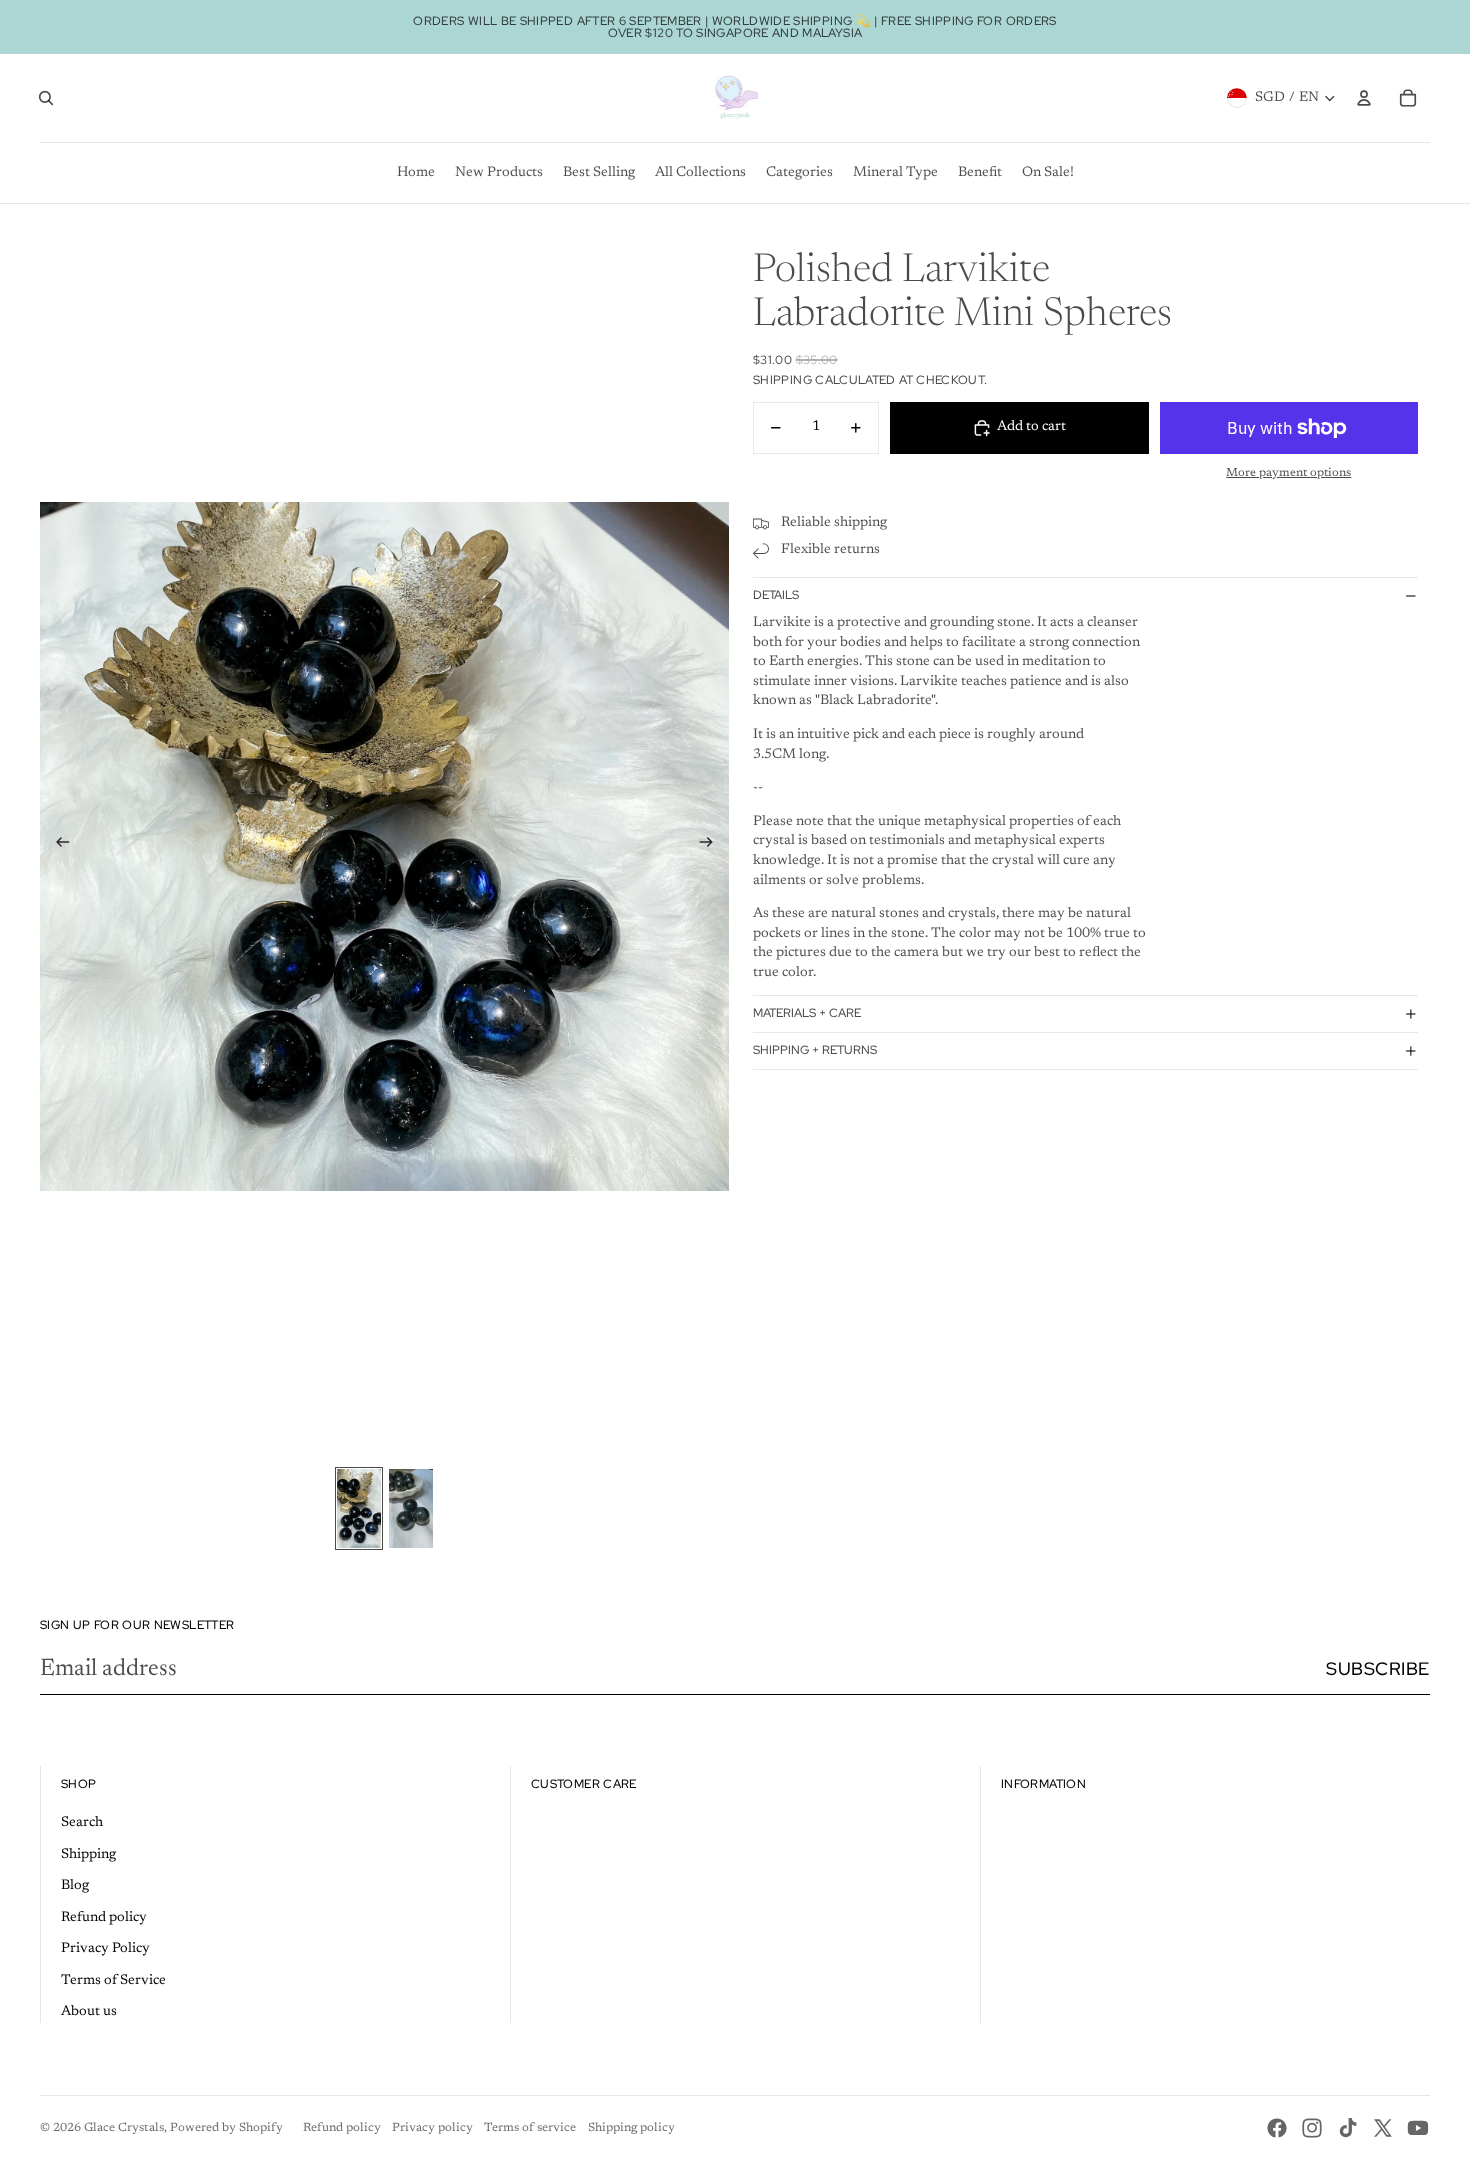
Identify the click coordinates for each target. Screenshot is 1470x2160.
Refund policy (104, 1918)
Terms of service (530, 2128)
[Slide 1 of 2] (359, 1508)
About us (89, 2012)
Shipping (88, 1855)
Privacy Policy (105, 1949)
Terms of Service (113, 1981)
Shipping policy (631, 2128)
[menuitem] (416, 173)
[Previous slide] (56, 846)
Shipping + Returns (815, 1050)
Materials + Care (807, 1013)
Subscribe (1378, 1668)
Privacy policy (432, 2128)
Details (776, 595)
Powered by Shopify (226, 2128)
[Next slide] (712, 846)
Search (82, 1823)
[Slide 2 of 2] (411, 1508)
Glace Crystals (124, 2128)
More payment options (1288, 473)
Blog (75, 1886)
